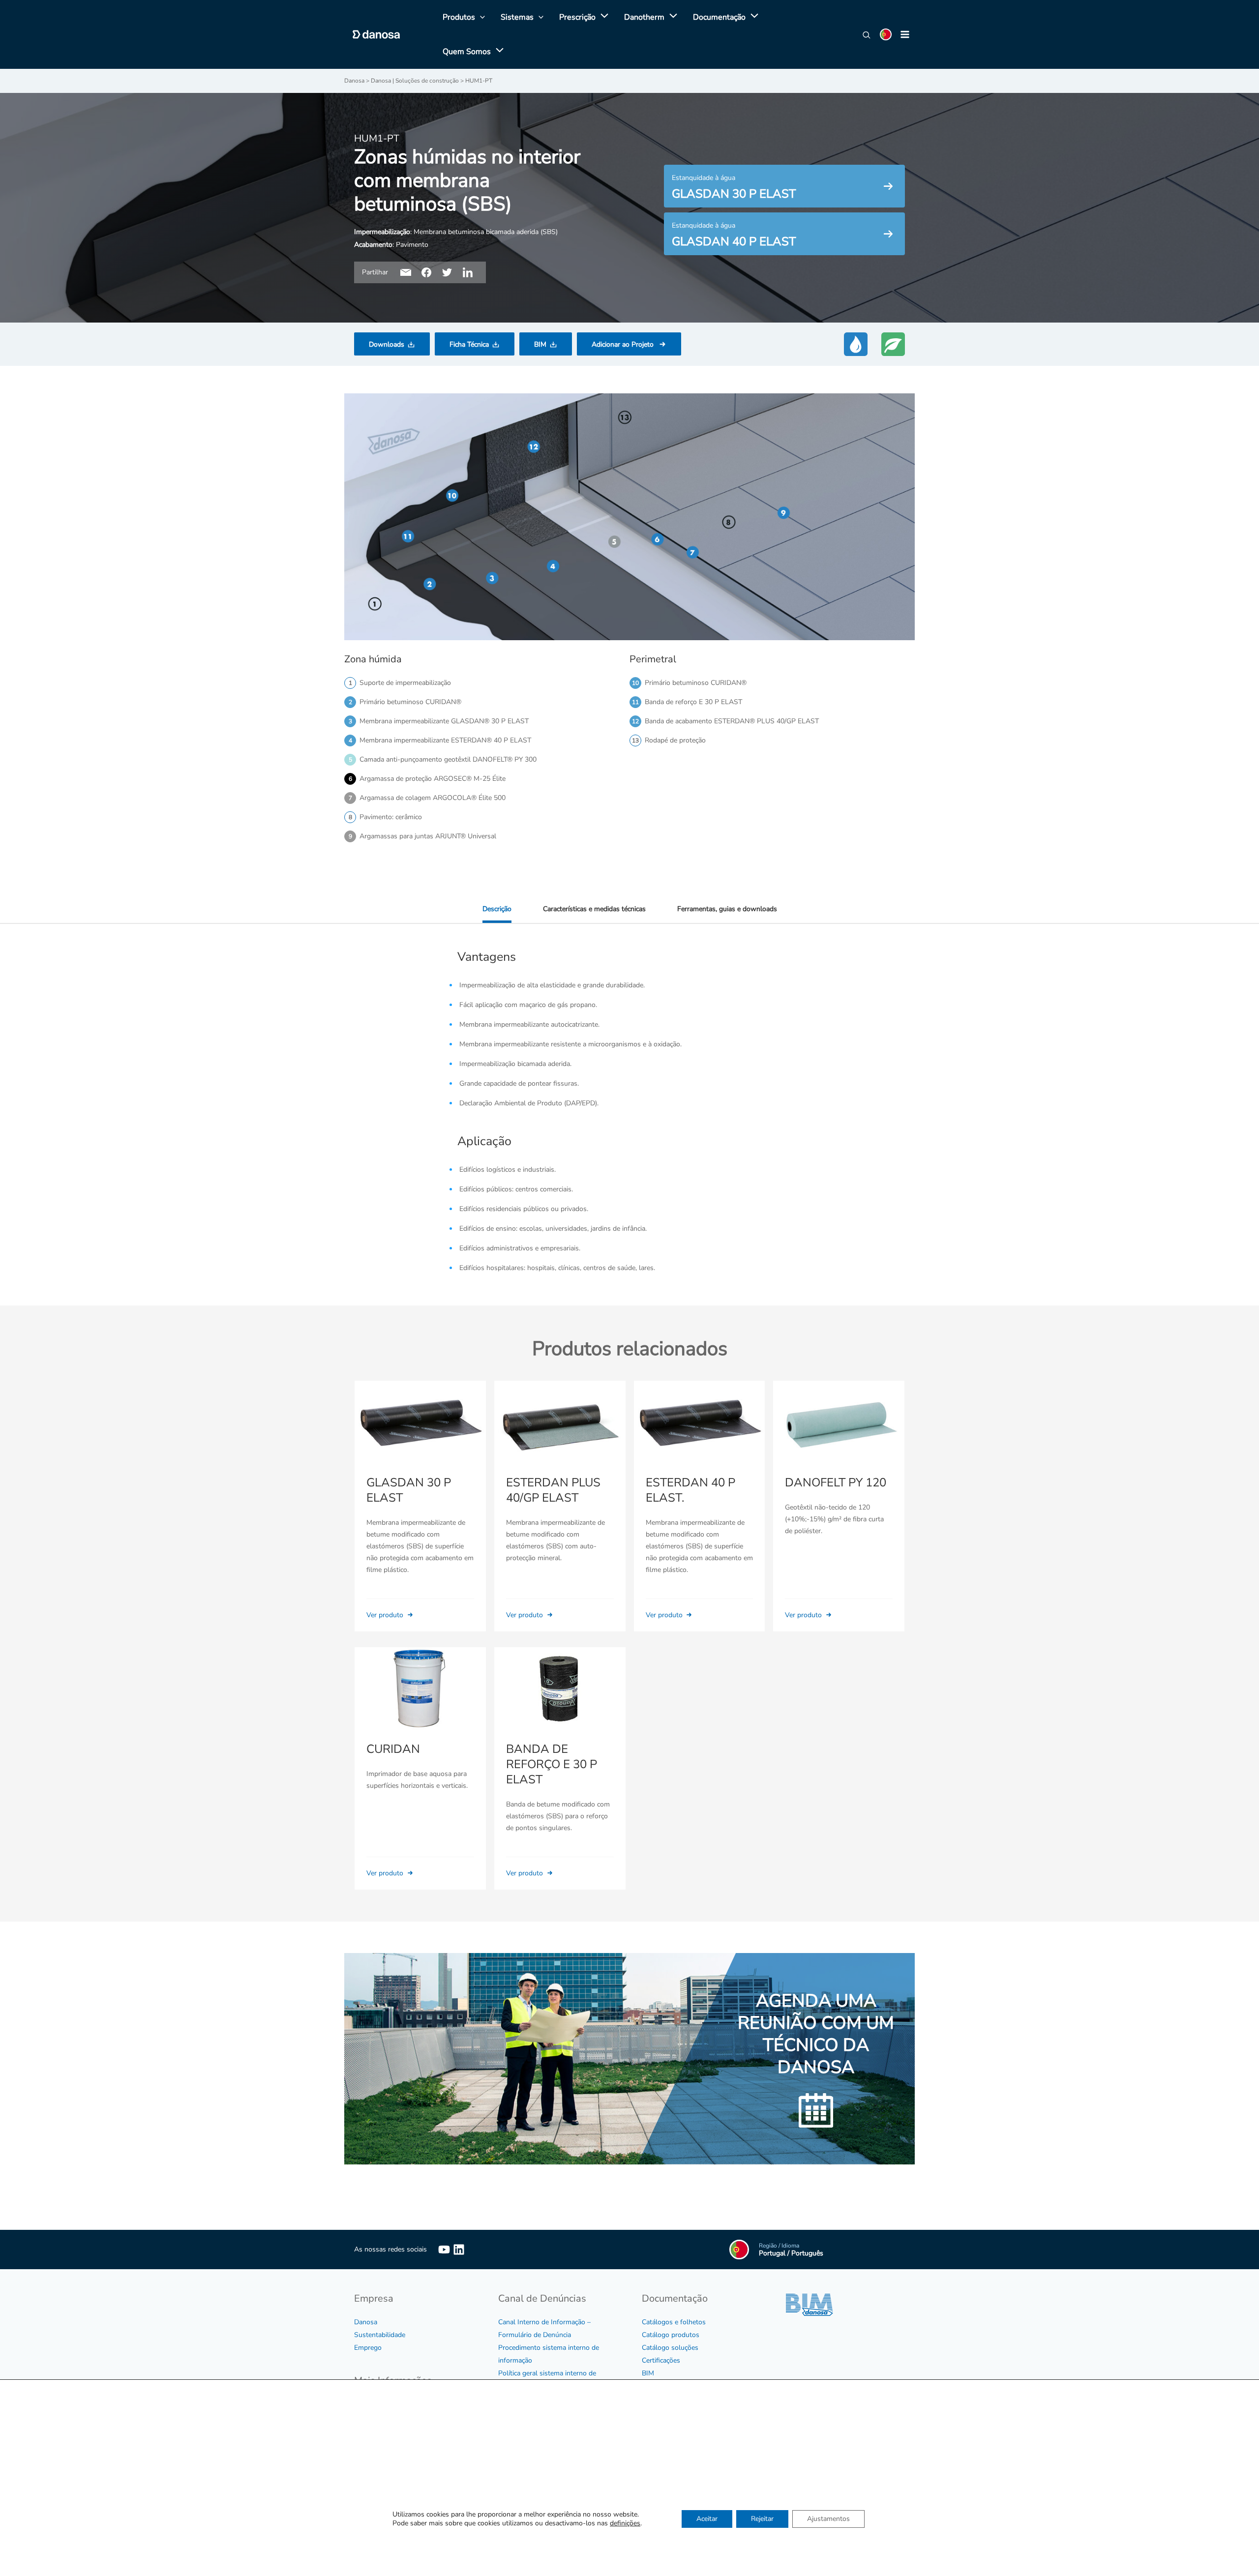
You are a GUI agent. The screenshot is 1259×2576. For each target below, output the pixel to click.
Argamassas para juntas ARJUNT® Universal (428, 836)
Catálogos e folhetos (674, 2322)
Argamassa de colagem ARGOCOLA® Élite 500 (433, 798)
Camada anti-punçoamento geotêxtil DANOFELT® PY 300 (448, 759)
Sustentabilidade (380, 2335)
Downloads (387, 344)
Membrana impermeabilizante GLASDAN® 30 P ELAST (444, 721)
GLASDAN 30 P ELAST (409, 1490)
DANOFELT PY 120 (836, 1482)
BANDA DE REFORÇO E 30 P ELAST (552, 1764)
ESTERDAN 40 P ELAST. (690, 1490)
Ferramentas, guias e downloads (727, 909)
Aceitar (707, 2519)
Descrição (497, 909)
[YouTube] (444, 2250)
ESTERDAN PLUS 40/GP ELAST (553, 1490)
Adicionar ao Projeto (623, 344)
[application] (602, 17)
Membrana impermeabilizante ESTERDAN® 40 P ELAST (445, 740)
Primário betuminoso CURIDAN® (410, 702)
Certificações (661, 2360)
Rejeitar (762, 2519)
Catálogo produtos (671, 2335)
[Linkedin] (459, 2250)
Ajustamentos (828, 2519)
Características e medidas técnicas (594, 909)
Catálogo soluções (670, 2348)
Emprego (368, 2348)
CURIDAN (393, 1749)
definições (625, 2523)
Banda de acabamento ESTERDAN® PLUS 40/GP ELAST (732, 721)
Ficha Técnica (469, 344)
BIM (540, 344)
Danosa (366, 2322)
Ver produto (386, 1615)
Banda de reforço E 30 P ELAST (693, 702)
